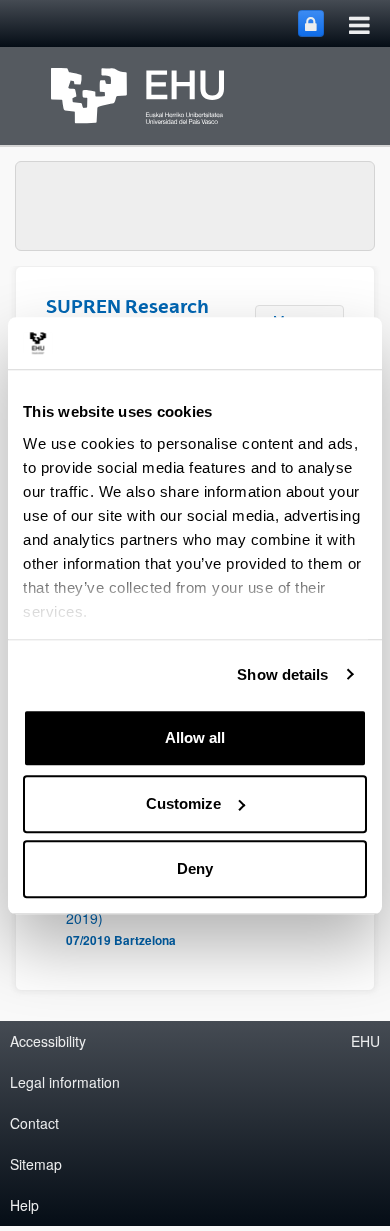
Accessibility (48, 1041)
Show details (282, 674)
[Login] (311, 23)
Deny (195, 868)
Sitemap (36, 1164)
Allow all (195, 737)
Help (24, 1205)
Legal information (65, 1082)
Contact (34, 1123)
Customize (183, 803)
